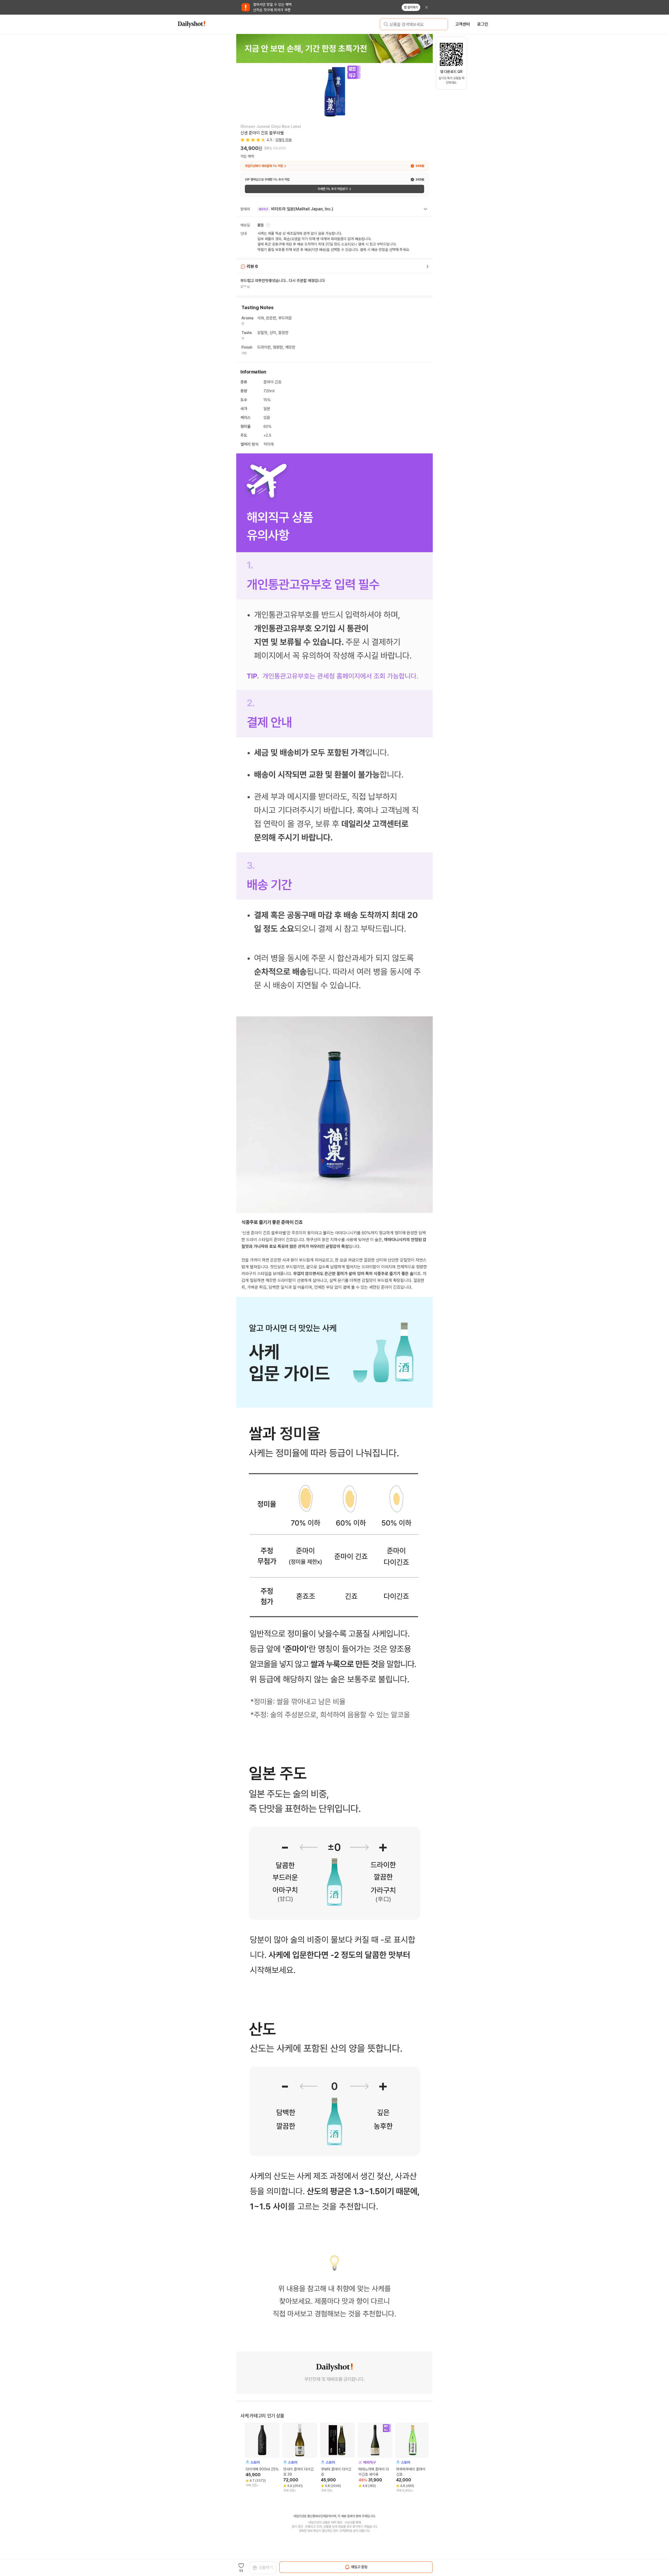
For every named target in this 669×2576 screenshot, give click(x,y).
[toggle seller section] (425, 209)
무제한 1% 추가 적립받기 (333, 189)
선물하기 (266, 2568)
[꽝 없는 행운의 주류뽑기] (334, 48)
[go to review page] (428, 267)
